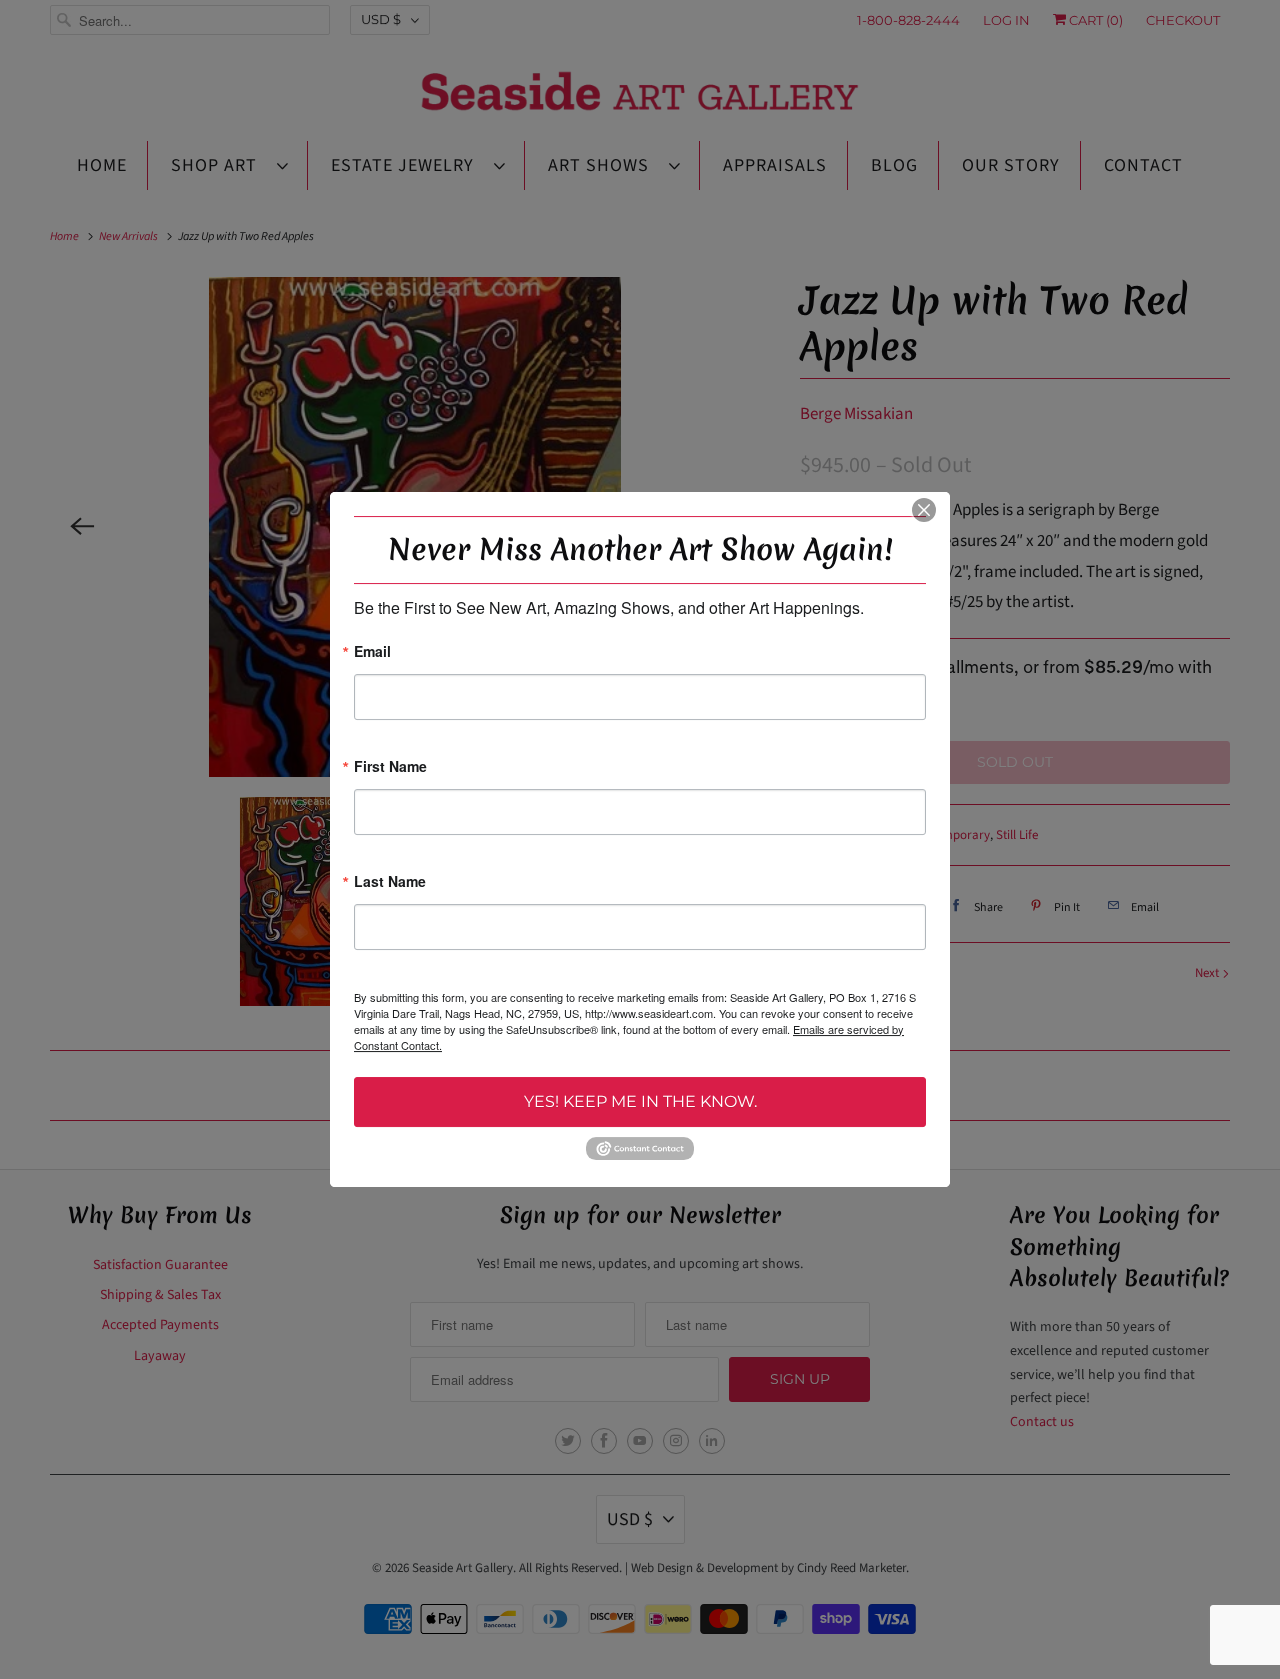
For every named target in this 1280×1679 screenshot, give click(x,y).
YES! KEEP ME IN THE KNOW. (640, 1101)
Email (372, 652)
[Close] (924, 510)
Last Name (390, 882)
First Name (390, 767)
